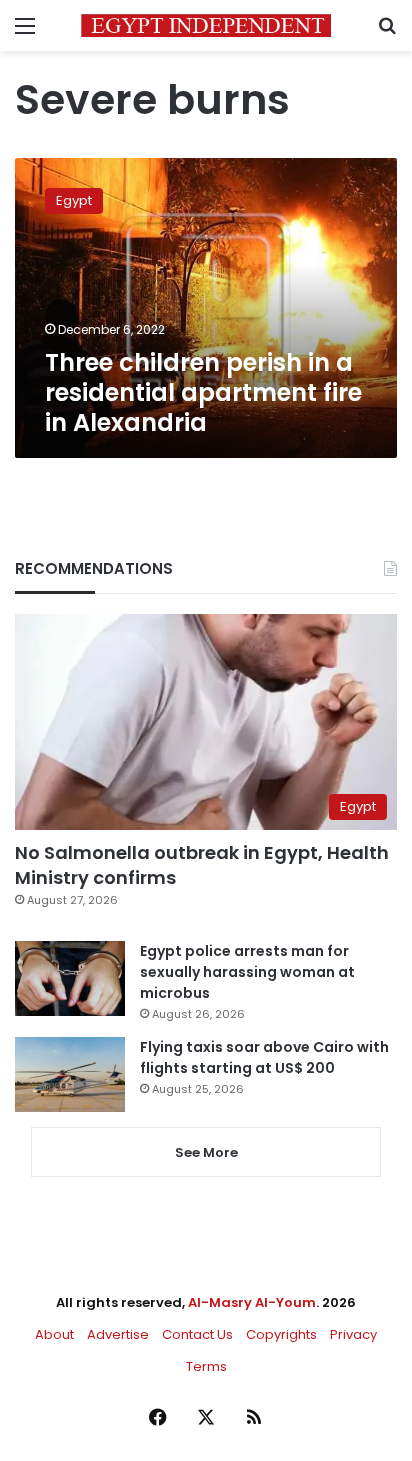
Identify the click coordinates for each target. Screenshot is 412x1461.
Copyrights (281, 1334)
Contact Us (197, 1334)
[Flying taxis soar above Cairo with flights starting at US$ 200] (70, 1074)
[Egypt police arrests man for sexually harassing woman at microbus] (70, 978)
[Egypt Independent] (206, 25)
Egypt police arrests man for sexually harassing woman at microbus (247, 972)
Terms (206, 1366)
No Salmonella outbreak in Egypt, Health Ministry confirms (202, 865)
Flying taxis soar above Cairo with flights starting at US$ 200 (264, 1057)
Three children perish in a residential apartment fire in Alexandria (203, 392)
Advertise (118, 1334)
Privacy (353, 1334)
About (54, 1334)
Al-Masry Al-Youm (252, 1302)
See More (206, 1152)
